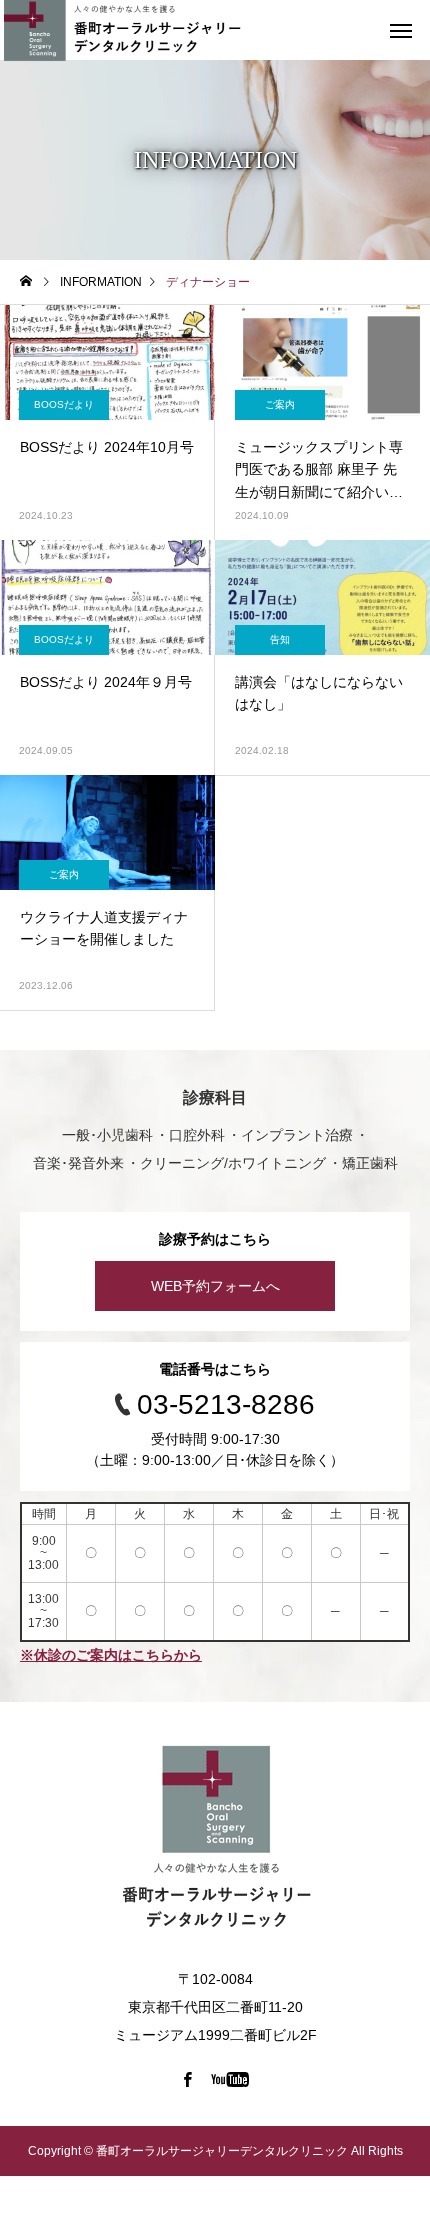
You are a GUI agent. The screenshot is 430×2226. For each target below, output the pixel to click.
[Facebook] (188, 2079)
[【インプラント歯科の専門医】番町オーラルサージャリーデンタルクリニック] (215, 1842)
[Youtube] (230, 2079)
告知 (280, 639)
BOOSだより (64, 404)
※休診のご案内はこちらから (111, 1655)
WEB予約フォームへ (215, 1286)
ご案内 (280, 404)
